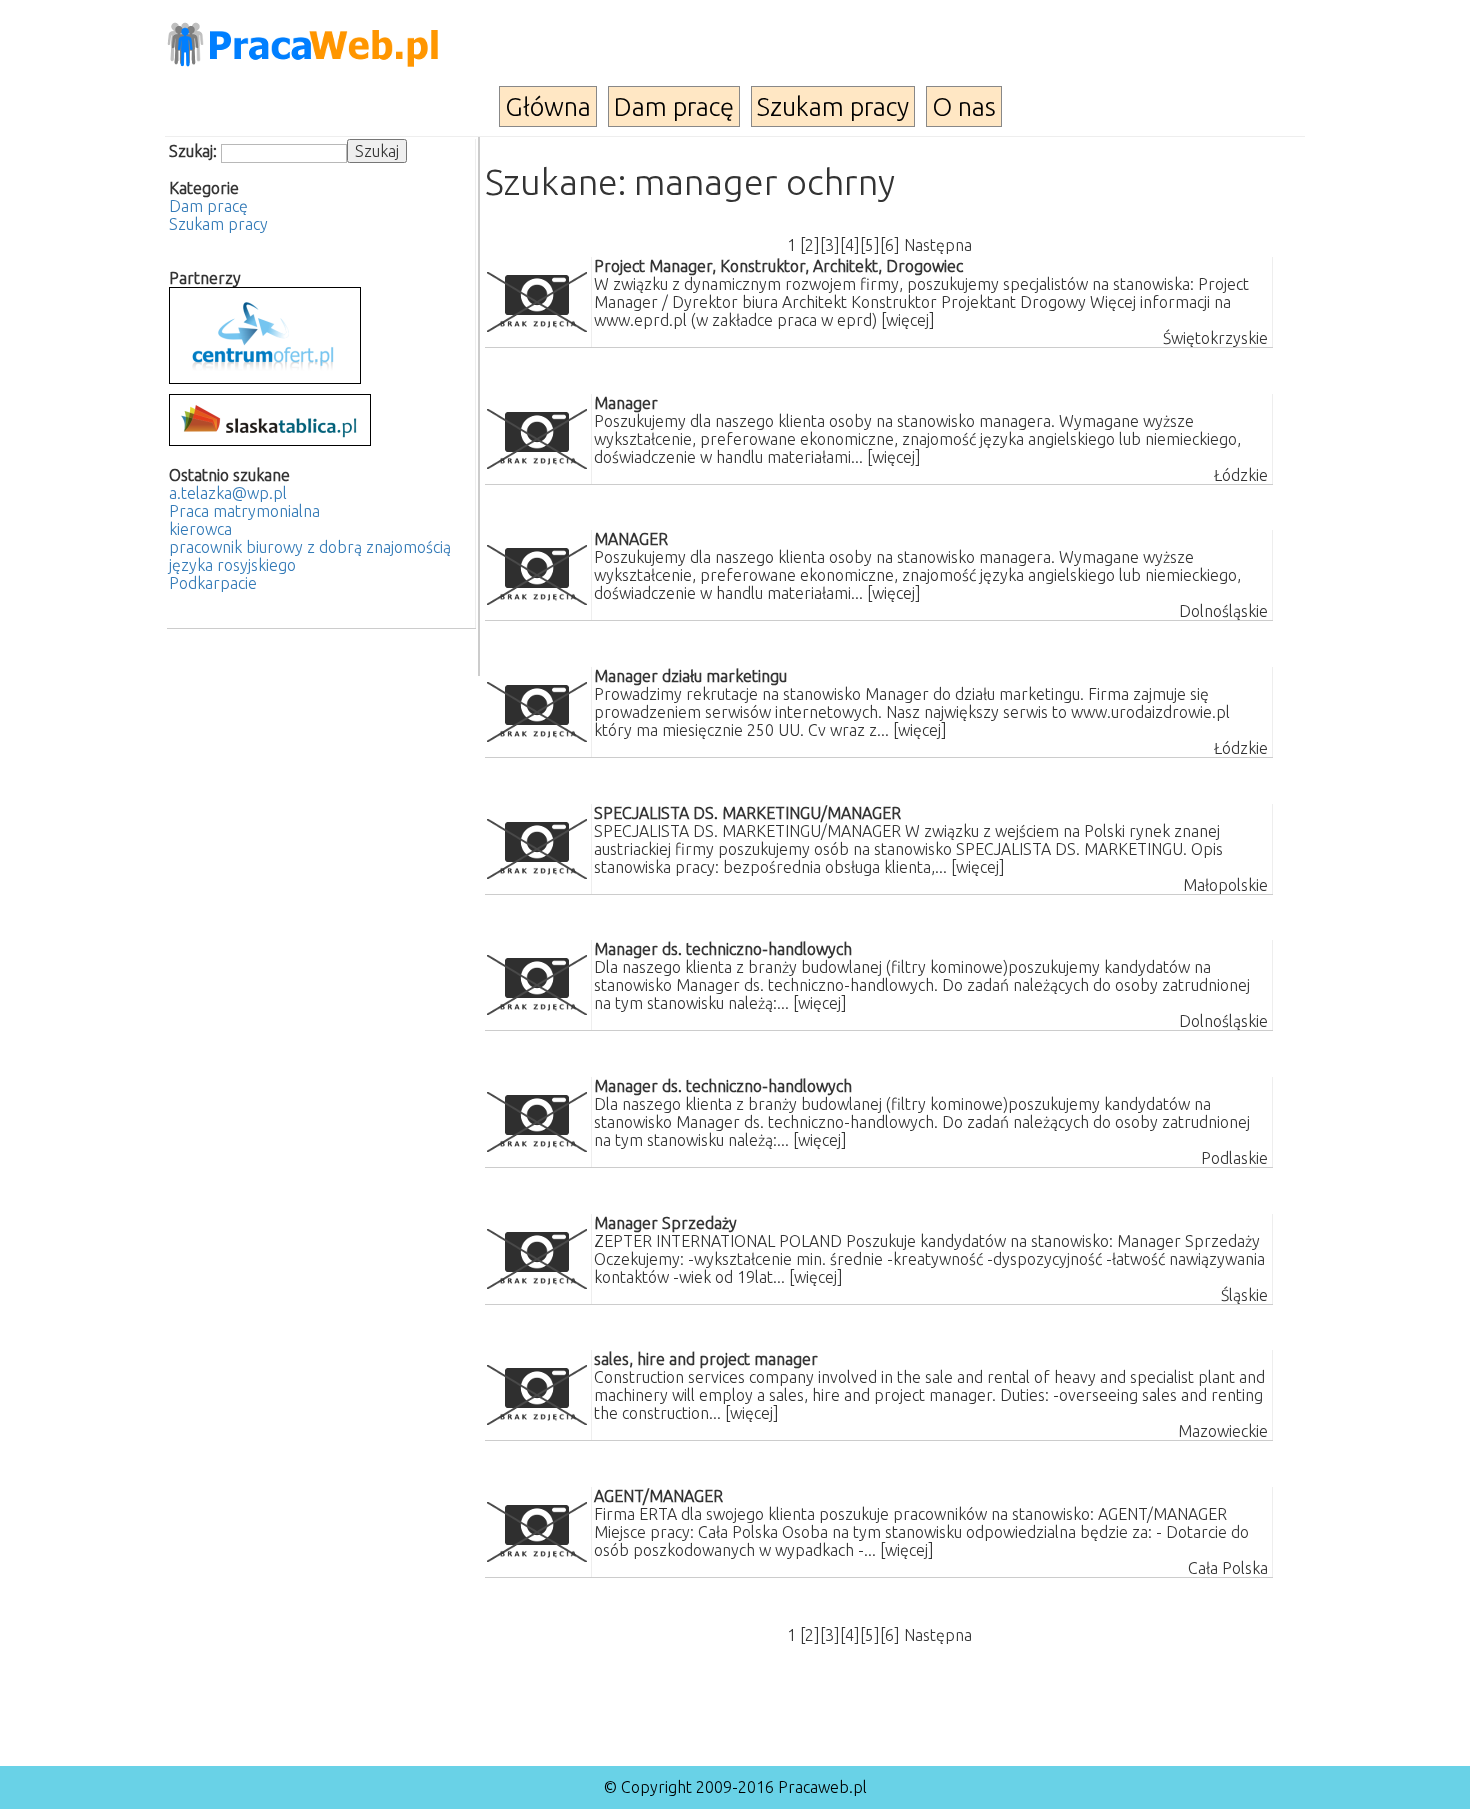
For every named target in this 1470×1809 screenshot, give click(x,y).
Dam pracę (674, 106)
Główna (548, 106)
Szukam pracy (833, 106)
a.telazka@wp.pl (228, 493)
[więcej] (908, 320)
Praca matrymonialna (244, 511)
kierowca (200, 529)
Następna (938, 245)
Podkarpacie (213, 583)
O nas (964, 106)
